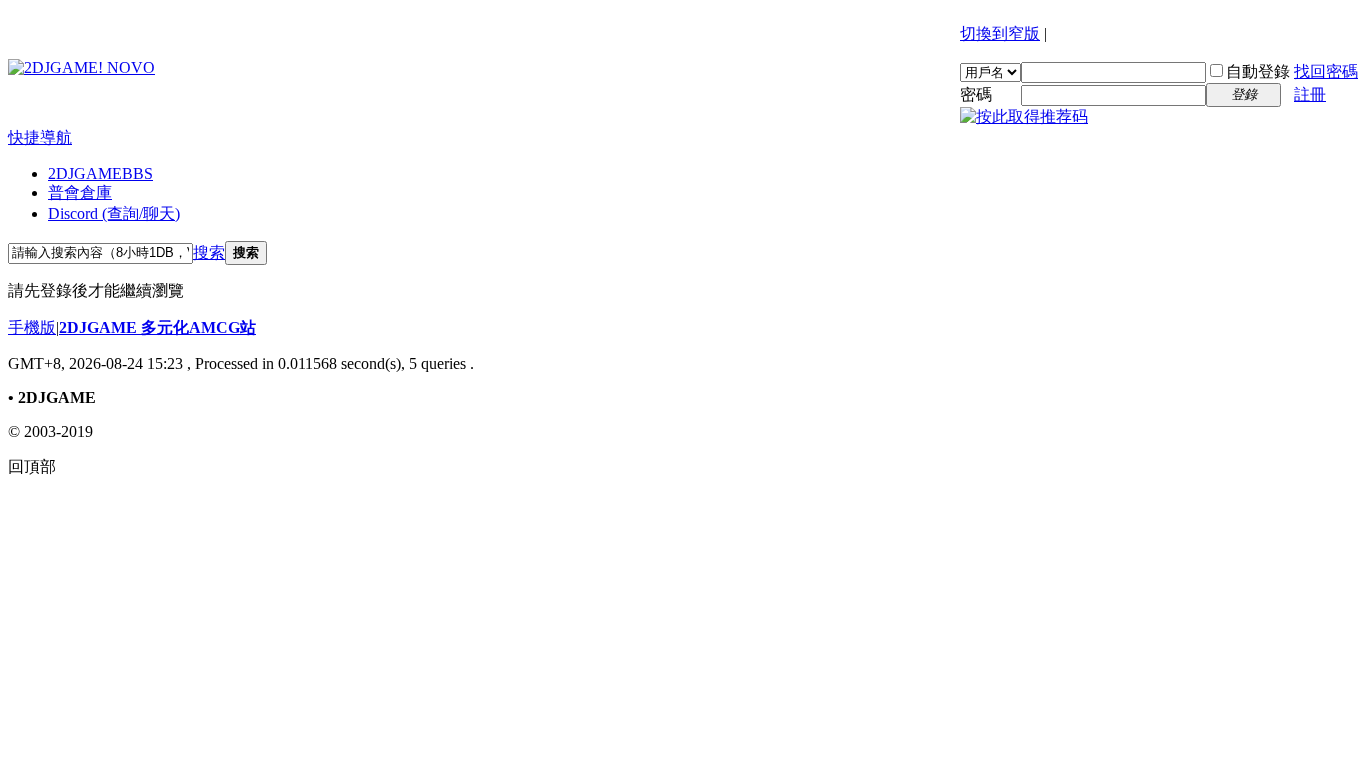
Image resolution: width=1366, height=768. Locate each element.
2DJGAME (100, 173)
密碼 (976, 94)
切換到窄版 (1000, 33)
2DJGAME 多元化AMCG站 (157, 327)
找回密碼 (1326, 71)
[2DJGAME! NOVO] (81, 67)
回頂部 (32, 466)
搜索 (209, 252)
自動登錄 (1258, 71)
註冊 (1310, 94)
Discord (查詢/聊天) (114, 213)
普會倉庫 (80, 192)
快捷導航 (40, 137)
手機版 (32, 327)
